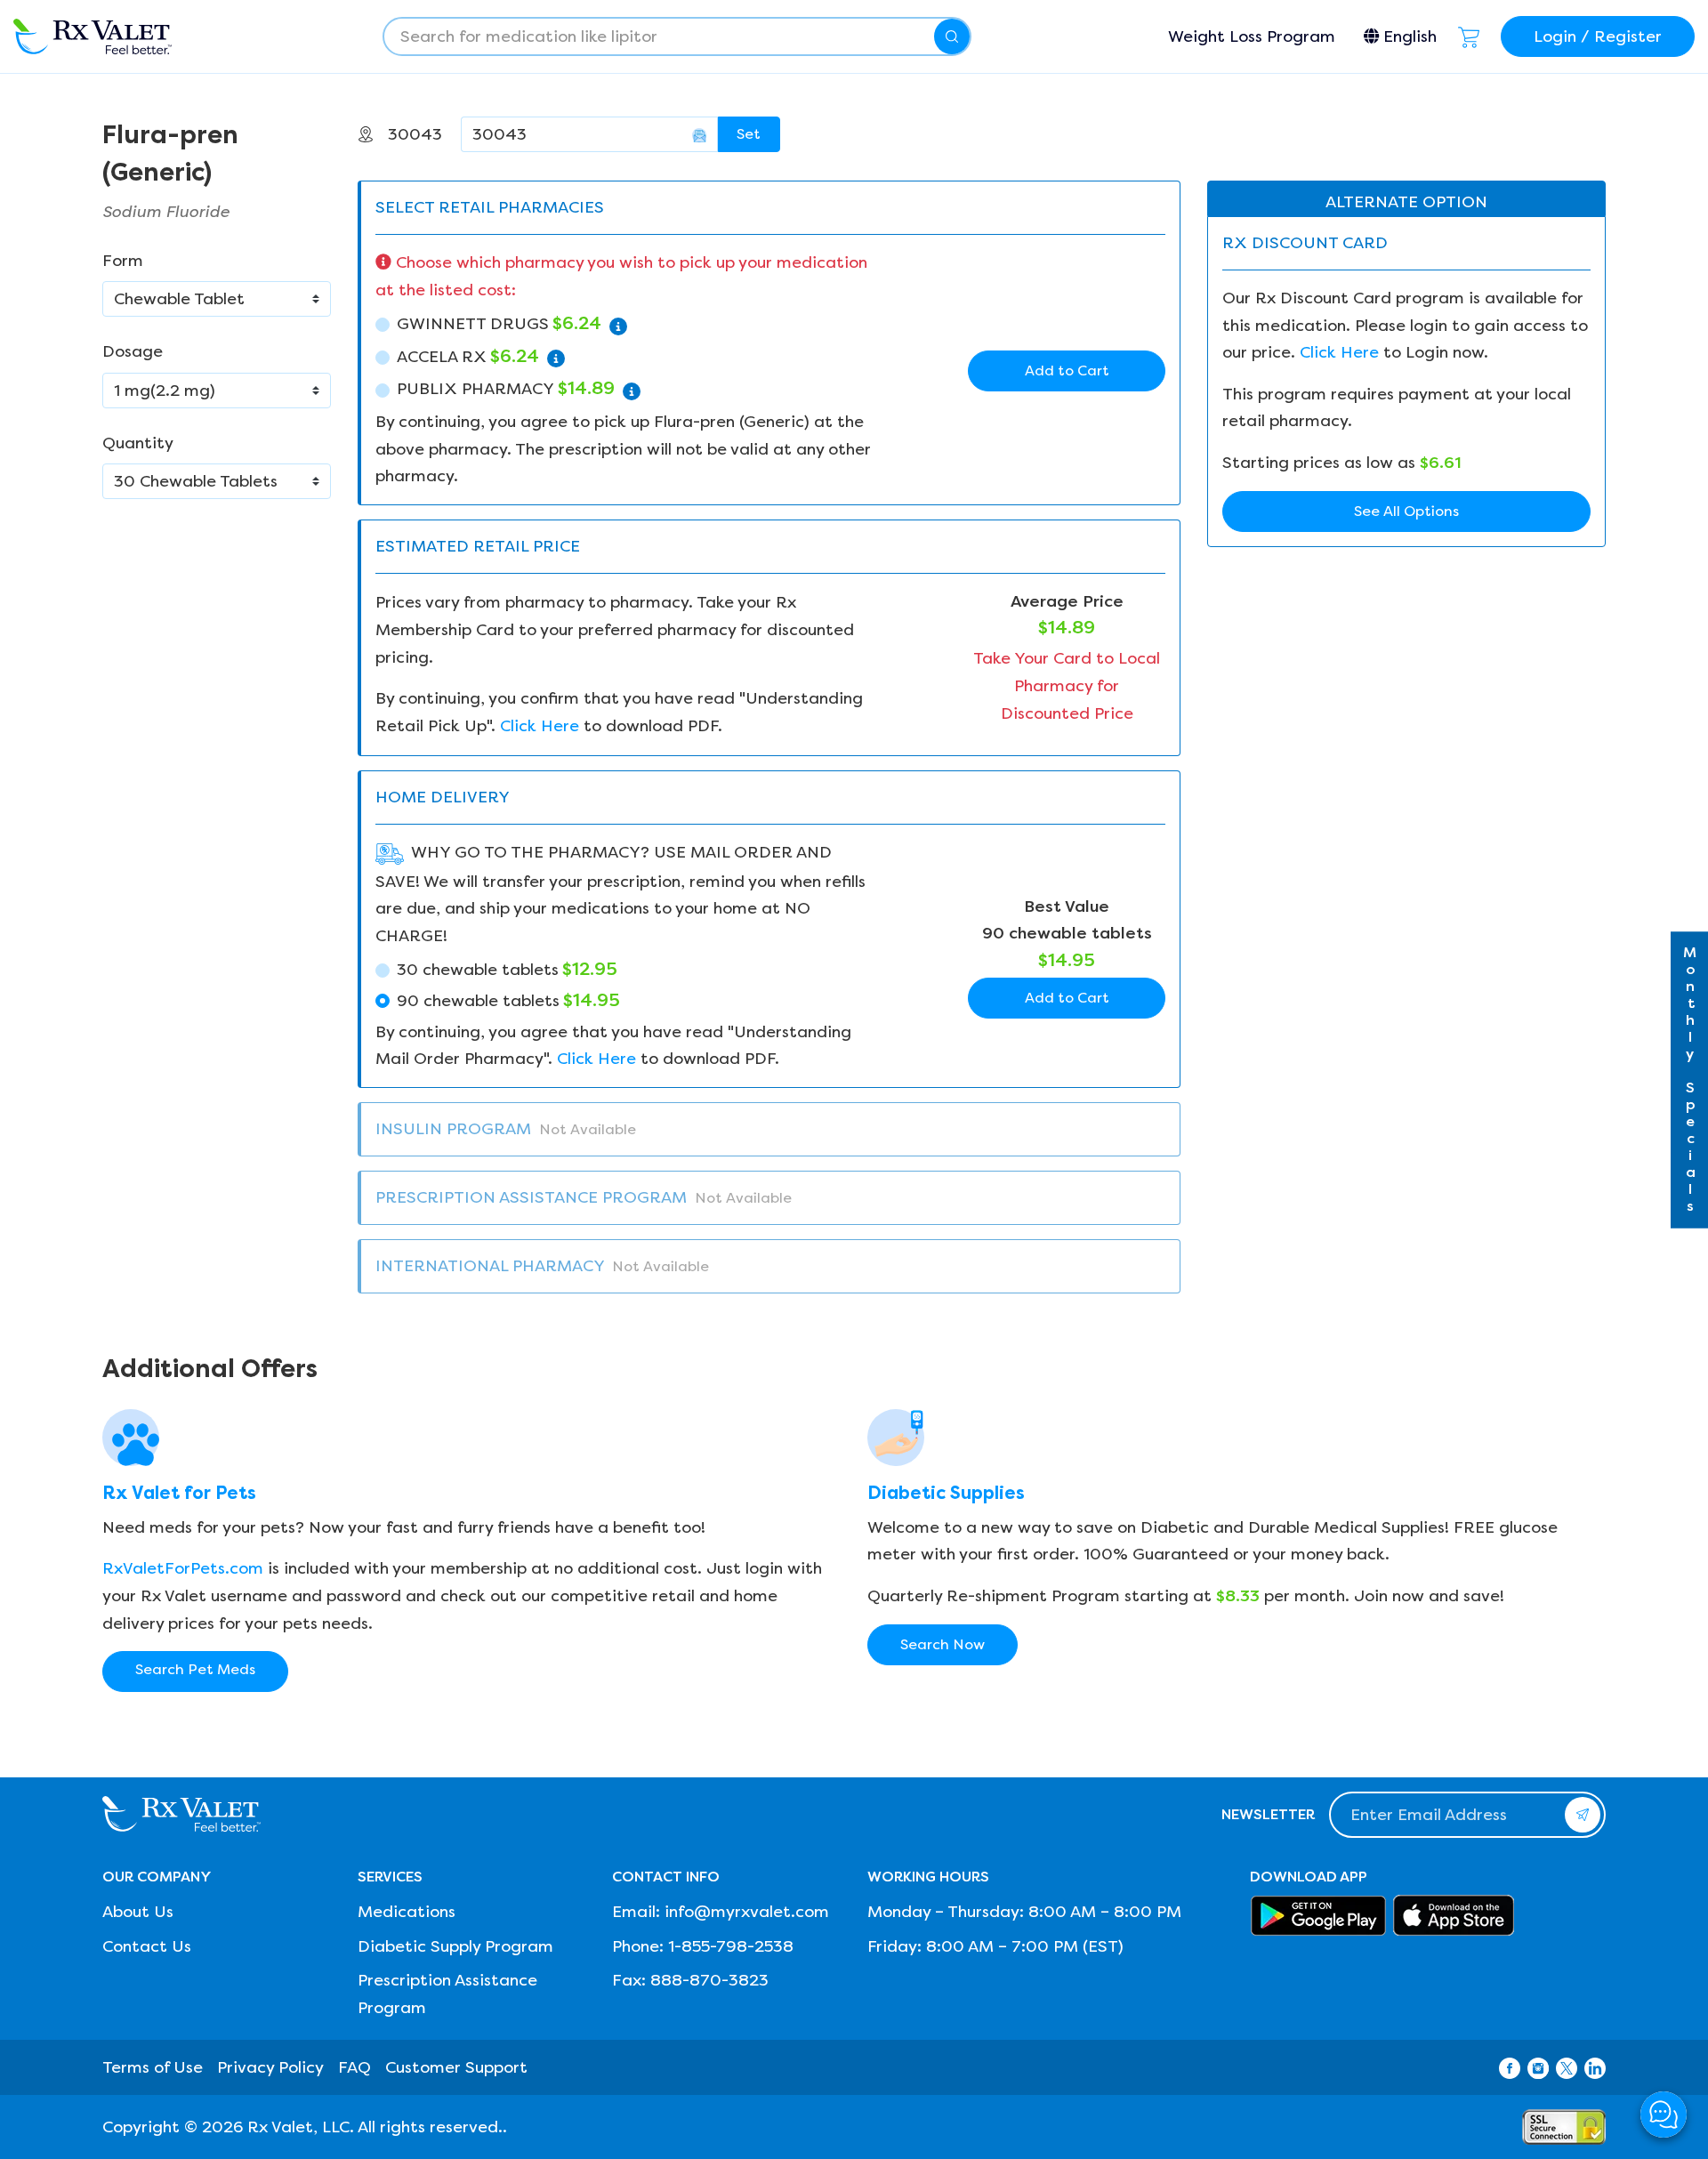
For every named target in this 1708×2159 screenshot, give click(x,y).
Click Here (540, 726)
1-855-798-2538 (731, 1946)
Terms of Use (153, 2067)
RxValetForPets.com (183, 1568)
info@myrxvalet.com (747, 1912)
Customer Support (456, 2067)
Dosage (133, 351)
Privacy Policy (270, 2067)
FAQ (354, 2067)
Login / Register (1598, 36)
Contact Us (147, 1946)
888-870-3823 (709, 1980)
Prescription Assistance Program (447, 1994)
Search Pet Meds (195, 1669)
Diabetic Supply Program (455, 1946)
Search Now (943, 1644)
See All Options (1406, 511)
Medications (407, 1912)
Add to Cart (1067, 371)
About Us (138, 1912)
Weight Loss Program (1252, 36)
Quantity (138, 443)
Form (123, 261)
